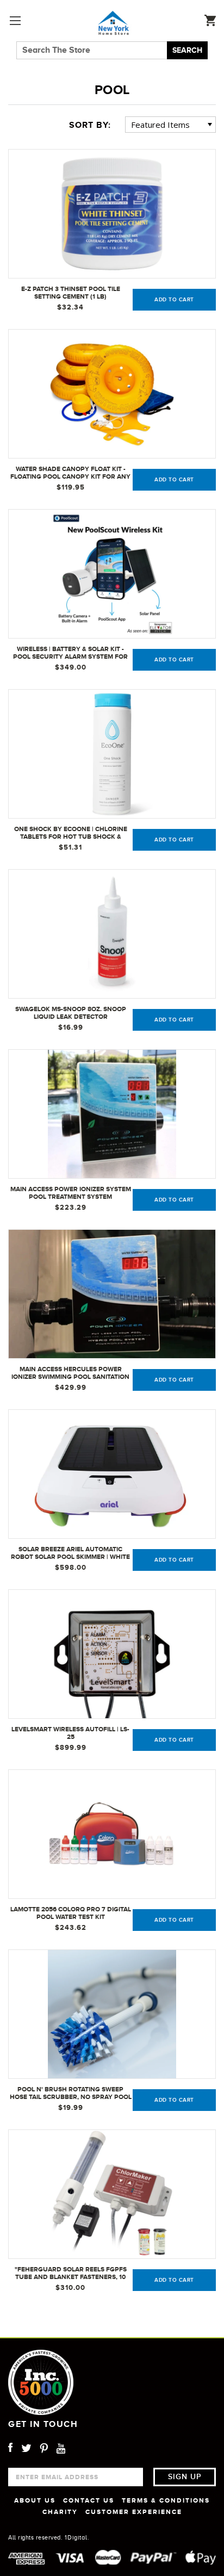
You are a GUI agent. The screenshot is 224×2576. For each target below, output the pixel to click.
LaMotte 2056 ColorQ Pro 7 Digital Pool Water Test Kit (71, 1913)
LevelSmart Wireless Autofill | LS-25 (70, 1733)
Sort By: (90, 125)
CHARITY (60, 2512)
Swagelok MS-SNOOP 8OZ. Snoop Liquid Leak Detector (71, 1013)
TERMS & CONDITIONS (166, 2500)
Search (187, 50)
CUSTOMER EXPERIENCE (134, 2512)
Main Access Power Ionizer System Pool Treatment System (71, 1193)
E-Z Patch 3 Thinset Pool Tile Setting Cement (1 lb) (71, 293)
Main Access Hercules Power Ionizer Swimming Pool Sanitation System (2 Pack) (70, 1373)
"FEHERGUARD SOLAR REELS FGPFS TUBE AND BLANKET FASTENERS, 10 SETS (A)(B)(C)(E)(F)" (71, 2274)
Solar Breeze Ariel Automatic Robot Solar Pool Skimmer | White (70, 1553)
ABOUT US (35, 2500)
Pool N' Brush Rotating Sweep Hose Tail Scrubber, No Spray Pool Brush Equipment (71, 2094)
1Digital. (77, 2537)
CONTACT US (89, 2500)
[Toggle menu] (15, 20)
